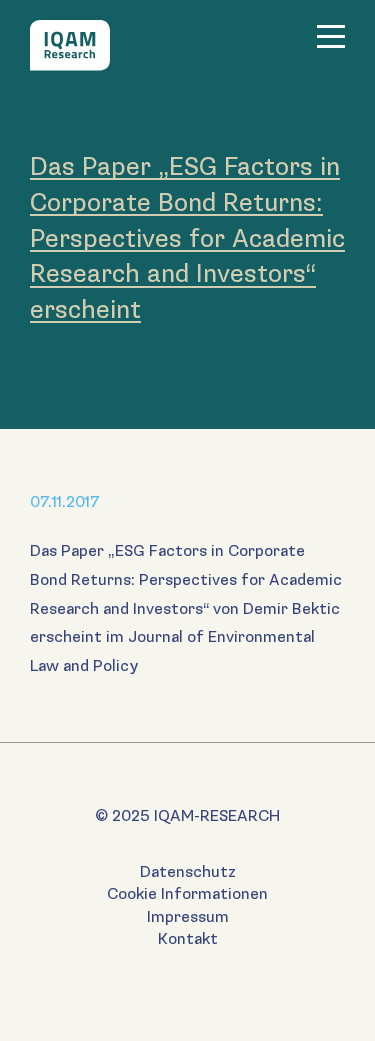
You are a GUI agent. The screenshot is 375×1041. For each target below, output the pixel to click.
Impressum (188, 917)
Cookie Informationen (187, 894)
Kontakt (188, 939)
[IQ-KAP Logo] (70, 45)
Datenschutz (188, 872)
